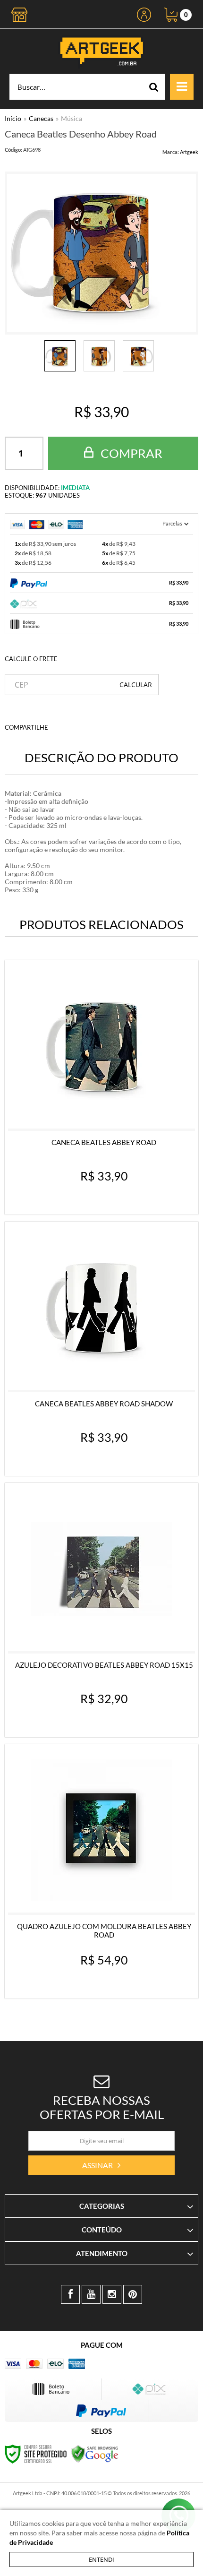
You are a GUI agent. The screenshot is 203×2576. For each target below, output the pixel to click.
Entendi (101, 2559)
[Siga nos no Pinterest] (133, 2294)
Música (72, 118)
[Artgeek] (101, 51)
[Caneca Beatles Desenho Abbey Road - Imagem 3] (138, 356)
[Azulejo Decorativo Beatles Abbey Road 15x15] (101, 1610)
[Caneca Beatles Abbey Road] (101, 1087)
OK (136, 685)
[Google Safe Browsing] (95, 2453)
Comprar (130, 453)
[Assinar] (101, 2165)
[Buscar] (154, 87)
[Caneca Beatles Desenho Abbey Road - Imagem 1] (60, 356)
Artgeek (189, 152)
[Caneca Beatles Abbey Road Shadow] (101, 1349)
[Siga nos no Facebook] (70, 2294)
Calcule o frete (31, 659)
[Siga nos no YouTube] (91, 2294)
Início (13, 118)
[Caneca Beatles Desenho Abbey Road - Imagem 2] (99, 356)
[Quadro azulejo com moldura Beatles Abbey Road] (101, 1871)
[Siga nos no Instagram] (112, 2294)
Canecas (41, 118)
